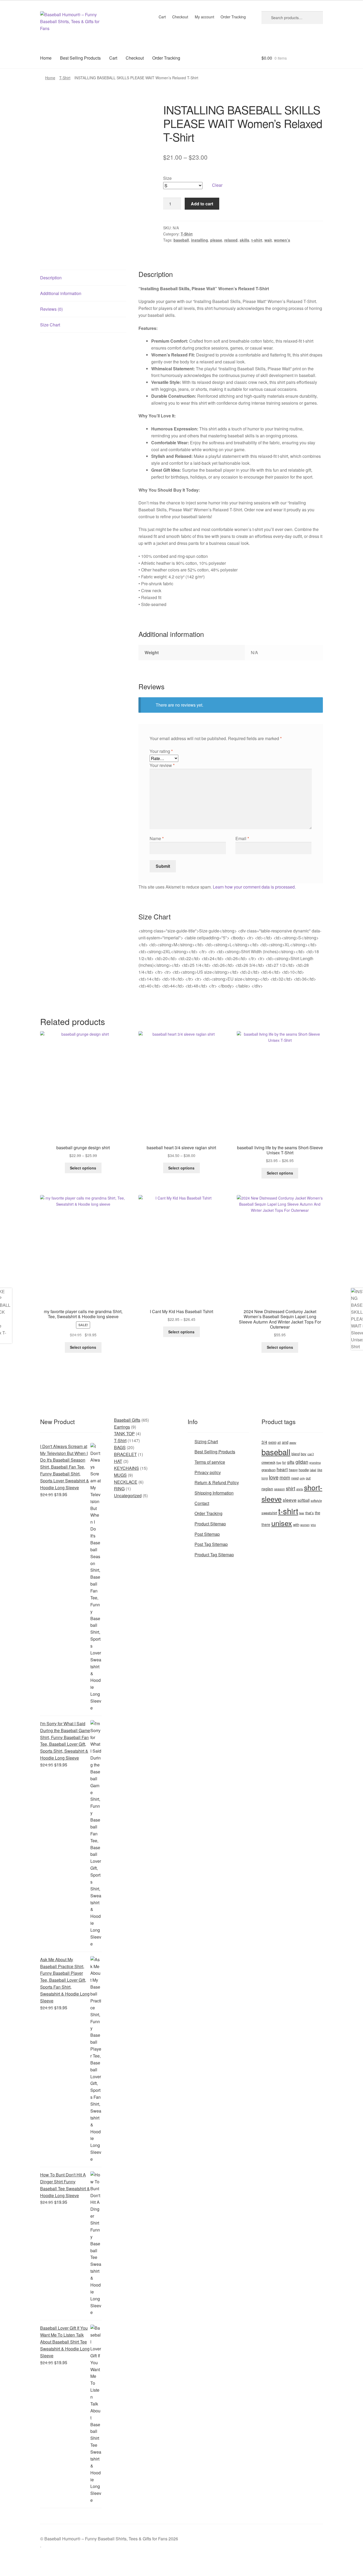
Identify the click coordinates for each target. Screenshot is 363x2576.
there (266, 1524)
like (320, 1470)
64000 (272, 1442)
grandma (315, 1463)
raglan (267, 1488)
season (280, 1489)
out (308, 1478)
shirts (300, 1489)
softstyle (316, 1500)
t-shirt (257, 240)
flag (279, 1462)
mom (285, 1477)
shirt (291, 1488)
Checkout (180, 17)
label (313, 1470)
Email (242, 838)
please (216, 240)
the (318, 1513)
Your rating (161, 751)
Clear (217, 185)
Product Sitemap (210, 1524)
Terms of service (210, 1462)
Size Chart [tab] (50, 325)
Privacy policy (208, 1472)
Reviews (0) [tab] (51, 309)
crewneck (268, 1462)
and (285, 1442)
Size (167, 178)
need (295, 1478)
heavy (293, 1470)
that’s (310, 1513)
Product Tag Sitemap (214, 1555)
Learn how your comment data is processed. (254, 887)
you (313, 1525)
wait (268, 240)
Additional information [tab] (61, 293)
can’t (311, 1454)
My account (204, 17)
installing (200, 240)
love (274, 1477)
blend (296, 1454)
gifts (291, 1462)
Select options (83, 1168)
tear (302, 1513)
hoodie (304, 1470)
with (296, 1525)
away (293, 1442)
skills (244, 240)
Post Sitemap (207, 1534)
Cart (162, 17)
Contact (202, 1503)
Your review (162, 765)
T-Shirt (65, 78)
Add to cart (202, 204)
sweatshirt (269, 1513)
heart (282, 1469)
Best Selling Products (80, 58)
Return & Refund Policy (217, 1482)
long (265, 1478)
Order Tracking (233, 17)
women (305, 1525)
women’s (282, 240)
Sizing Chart (206, 1442)
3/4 (264, 1442)
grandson (269, 1470)
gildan (302, 1462)
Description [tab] (51, 278)
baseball (181, 240)
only (302, 1478)
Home (46, 58)
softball (304, 1500)
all (279, 1442)
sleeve (290, 1500)
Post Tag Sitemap (211, 1544)
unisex (282, 1523)
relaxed (231, 240)
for (284, 1462)
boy (304, 1454)
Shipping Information (214, 1493)
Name (157, 838)
